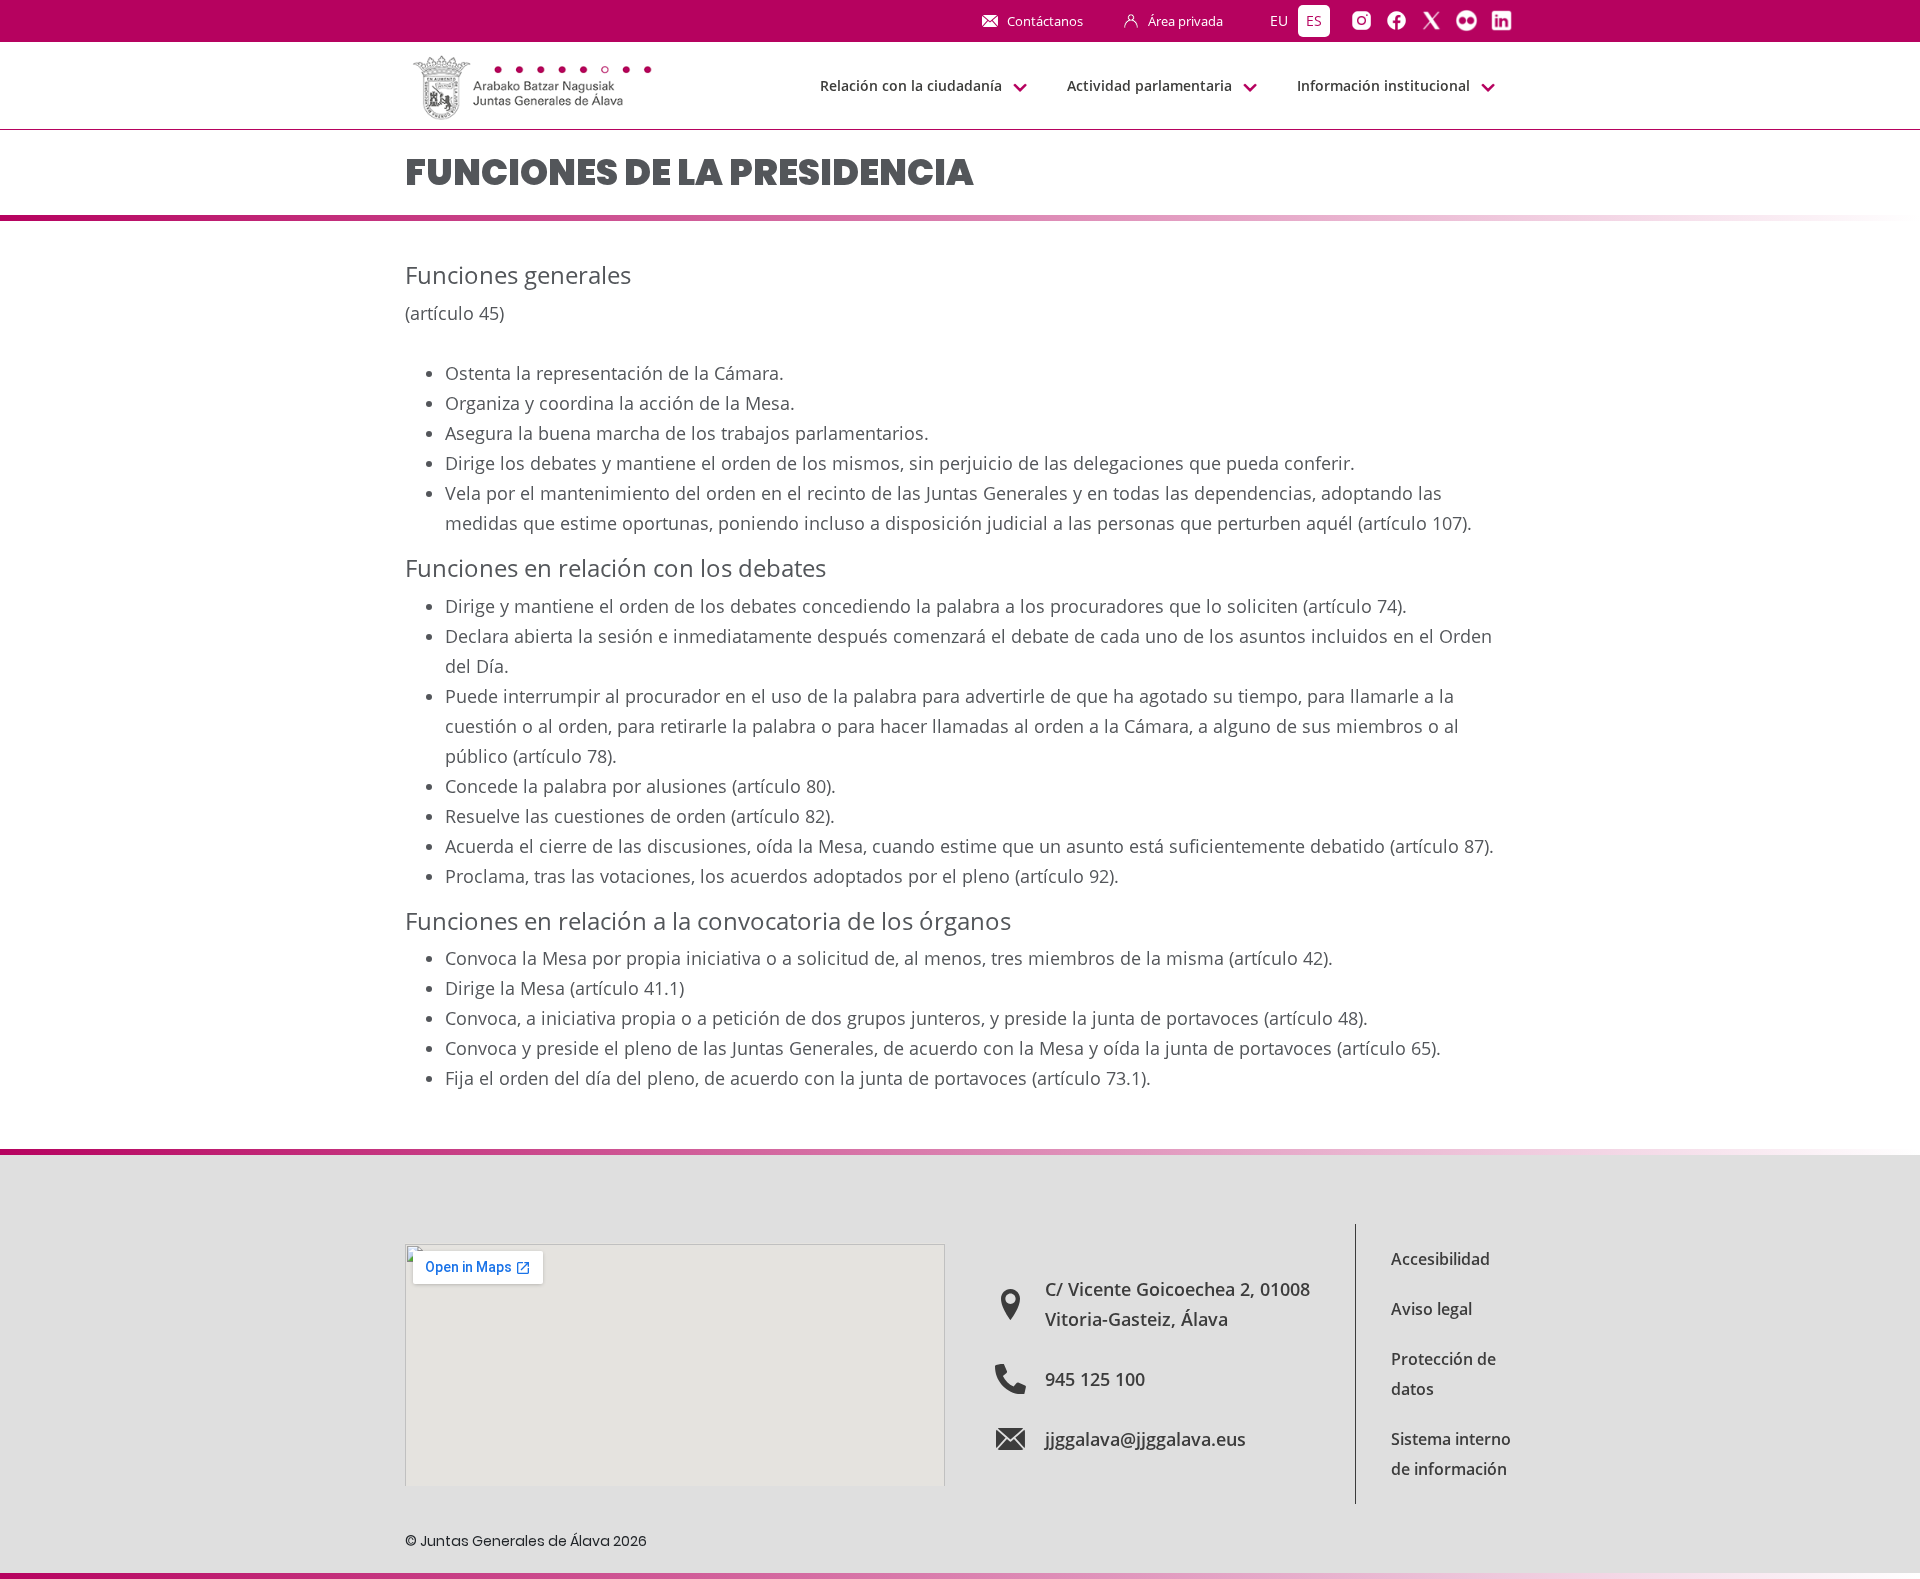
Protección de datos (1443, 1374)
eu (1279, 20)
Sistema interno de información (1451, 1454)
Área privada (1185, 21)
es (1314, 20)
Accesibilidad (1440, 1259)
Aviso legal (1431, 1309)
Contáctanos (1045, 21)
